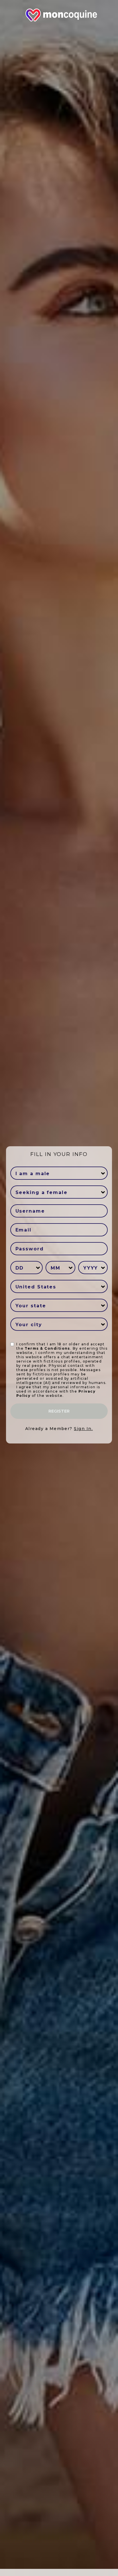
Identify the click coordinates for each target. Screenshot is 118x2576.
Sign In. (83, 1429)
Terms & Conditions (47, 1348)
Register (59, 1411)
